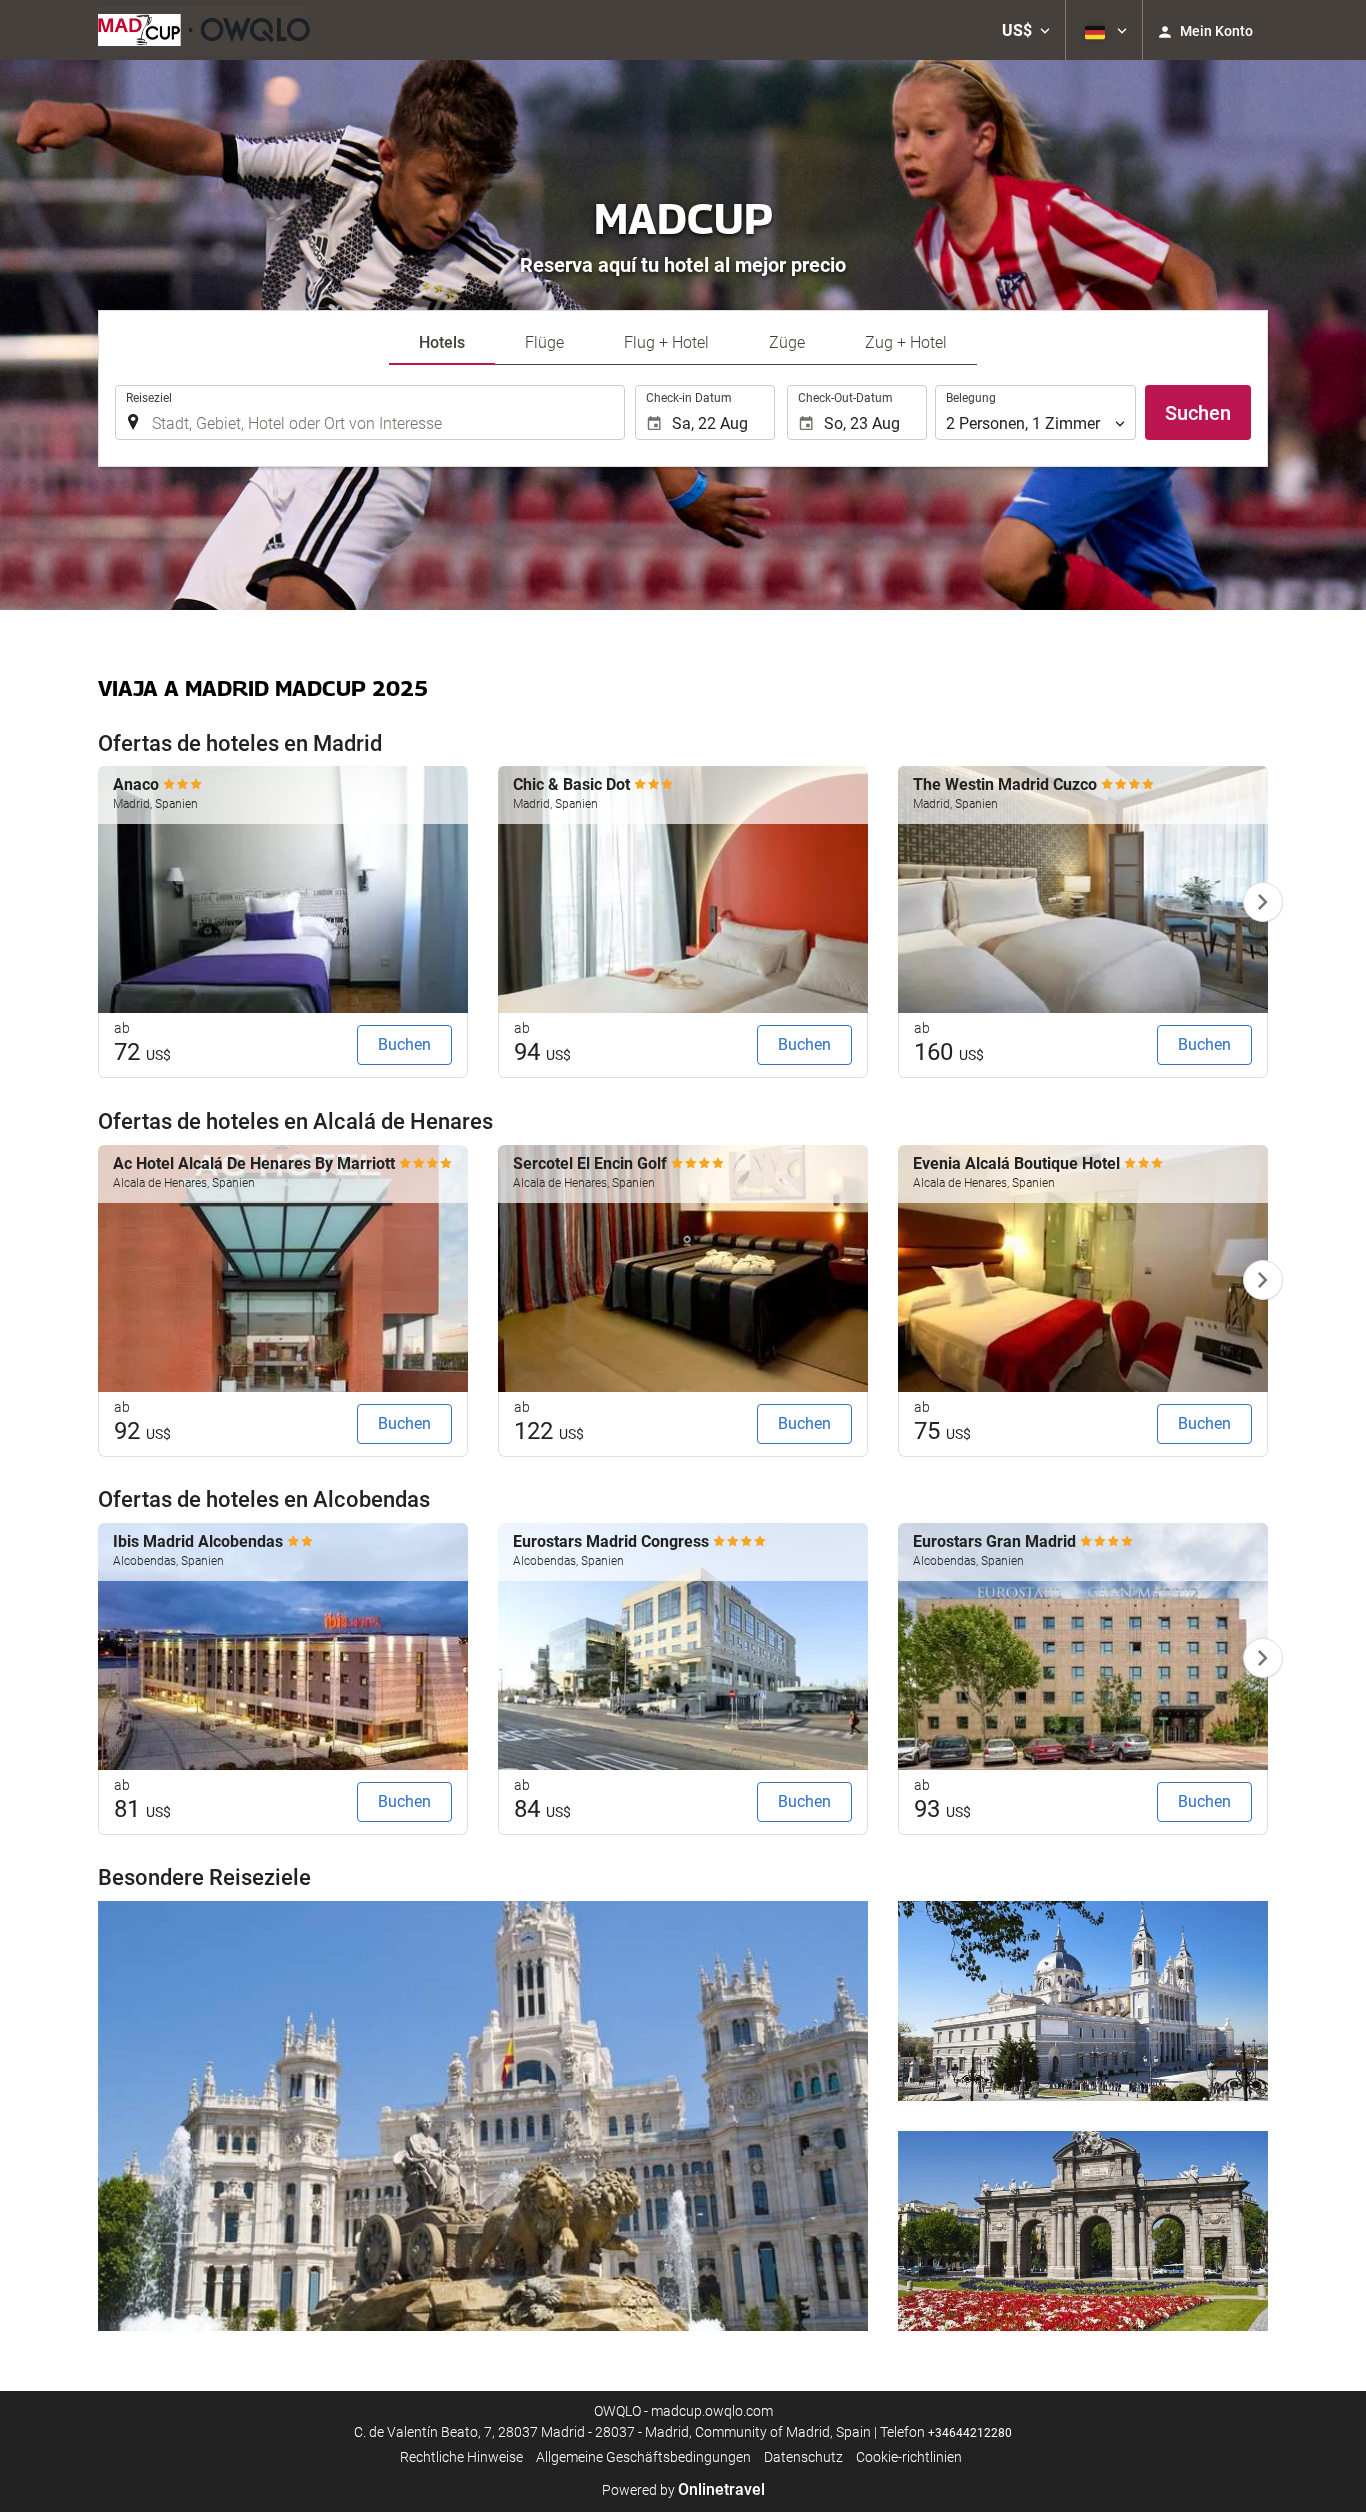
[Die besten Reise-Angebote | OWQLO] (204, 30)
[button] (1026, 30)
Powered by (683, 2490)
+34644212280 (970, 2433)
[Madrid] (483, 2116)
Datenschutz (803, 2457)
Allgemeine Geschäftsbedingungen (643, 2457)
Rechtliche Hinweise (461, 2457)
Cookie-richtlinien (909, 2457)
